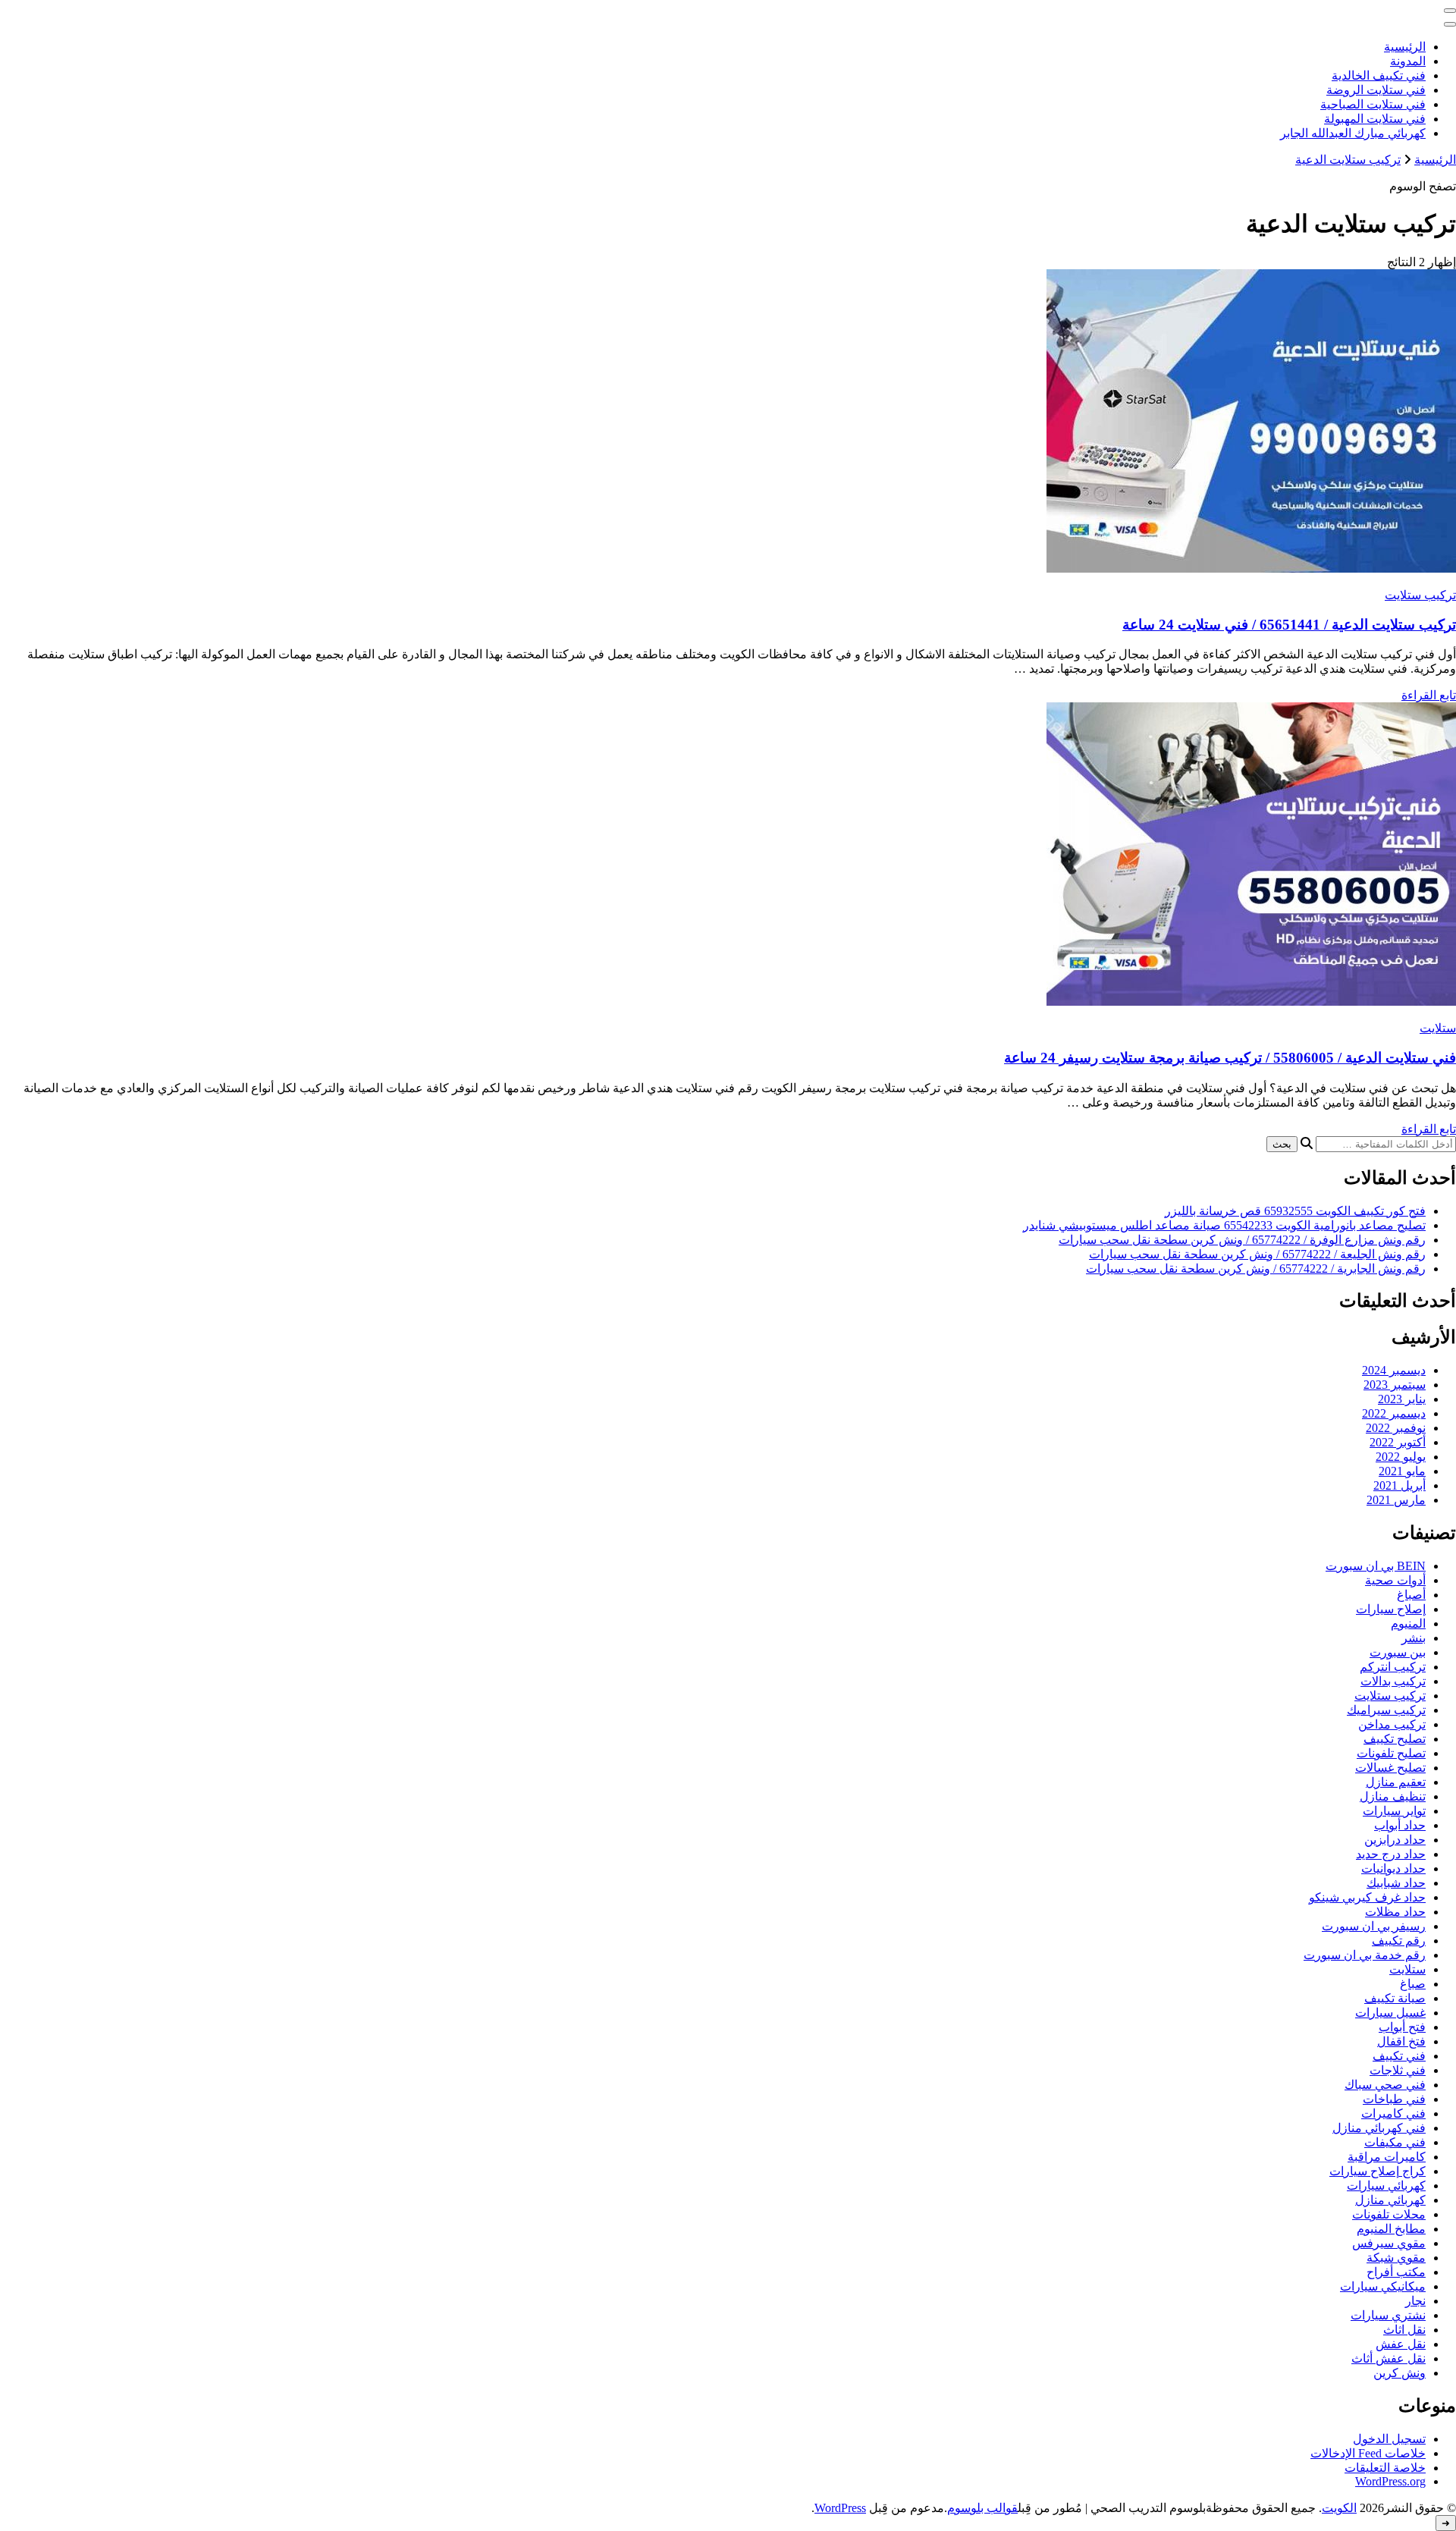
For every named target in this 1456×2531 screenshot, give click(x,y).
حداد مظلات (1395, 1912)
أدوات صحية (1395, 1580)
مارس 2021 (1396, 1500)
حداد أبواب (1400, 1825)
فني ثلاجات (1398, 2070)
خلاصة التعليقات (1385, 2468)
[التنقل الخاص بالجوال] (1450, 11)
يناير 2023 (1402, 1399)
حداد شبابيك (1396, 1883)
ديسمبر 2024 (1394, 1370)
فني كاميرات (1393, 2113)
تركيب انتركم (1393, 1667)
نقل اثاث (1404, 2330)
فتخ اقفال (1401, 2041)
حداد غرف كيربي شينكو (1367, 1897)
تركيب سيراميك (1386, 1710)
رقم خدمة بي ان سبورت (1365, 1955)
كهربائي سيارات (1386, 2186)
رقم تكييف (1399, 1941)
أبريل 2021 (1400, 1485)
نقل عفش (1401, 2344)
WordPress (840, 2508)
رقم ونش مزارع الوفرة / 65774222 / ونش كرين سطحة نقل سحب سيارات (1242, 1240)
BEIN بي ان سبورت (1376, 1566)
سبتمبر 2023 (1395, 1385)
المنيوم (1408, 1623)
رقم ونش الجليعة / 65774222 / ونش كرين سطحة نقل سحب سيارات (1257, 1254)
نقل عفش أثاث (1389, 2358)
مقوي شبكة (1396, 2258)
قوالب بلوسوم (982, 2508)
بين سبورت (1398, 1652)
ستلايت (1438, 1028)
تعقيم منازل (1396, 1782)
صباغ (1413, 1984)
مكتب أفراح (1396, 2272)
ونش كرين (1400, 2373)
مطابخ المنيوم (1391, 2229)
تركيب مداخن (1392, 1724)
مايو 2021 (1402, 1471)
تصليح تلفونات (1391, 1753)
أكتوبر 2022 (1398, 1442)
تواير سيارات (1394, 1811)
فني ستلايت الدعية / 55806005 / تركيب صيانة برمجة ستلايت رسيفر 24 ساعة (1230, 1058)
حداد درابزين (1395, 1840)
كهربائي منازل (1390, 2200)
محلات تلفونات (1389, 2214)
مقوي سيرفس (1389, 2243)
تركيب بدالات (1393, 1681)
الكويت (1339, 2508)
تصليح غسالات (1390, 1768)
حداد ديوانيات (1393, 1868)
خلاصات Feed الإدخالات (1368, 2453)
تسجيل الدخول (1389, 2439)
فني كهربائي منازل (1379, 2128)
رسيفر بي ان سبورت (1374, 1926)
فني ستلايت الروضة (1376, 90)
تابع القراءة (1429, 695)
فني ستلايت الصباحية (1373, 104)
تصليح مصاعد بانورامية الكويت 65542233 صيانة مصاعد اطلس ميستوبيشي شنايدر (1224, 1225)
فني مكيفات (1395, 2142)
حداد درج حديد (1391, 1854)
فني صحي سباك (1385, 2085)
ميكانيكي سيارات (1383, 2286)
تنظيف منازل (1393, 1796)
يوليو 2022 (1401, 1457)
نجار (1415, 2301)
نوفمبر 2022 (1396, 1428)
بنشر (1414, 1638)
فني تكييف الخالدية (1379, 75)
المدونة (1408, 61)
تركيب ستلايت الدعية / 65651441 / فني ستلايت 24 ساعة (1289, 625)
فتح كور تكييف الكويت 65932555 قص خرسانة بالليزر (1295, 1211)
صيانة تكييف (1395, 1998)
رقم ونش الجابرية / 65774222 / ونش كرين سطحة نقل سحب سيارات (1256, 1269)
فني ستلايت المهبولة (1375, 119)
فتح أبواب (1402, 2027)
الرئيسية (1405, 47)
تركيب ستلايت (1420, 595)
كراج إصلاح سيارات (1378, 2171)
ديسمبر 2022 (1394, 1413)
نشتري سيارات (1388, 2315)
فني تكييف (1399, 2056)
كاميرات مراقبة (1387, 2157)
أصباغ (1411, 1595)
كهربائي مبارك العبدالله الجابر (1353, 133)
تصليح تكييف (1395, 1739)
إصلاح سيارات (1391, 1609)
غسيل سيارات (1390, 2013)
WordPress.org (1390, 2481)
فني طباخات (1394, 2099)
